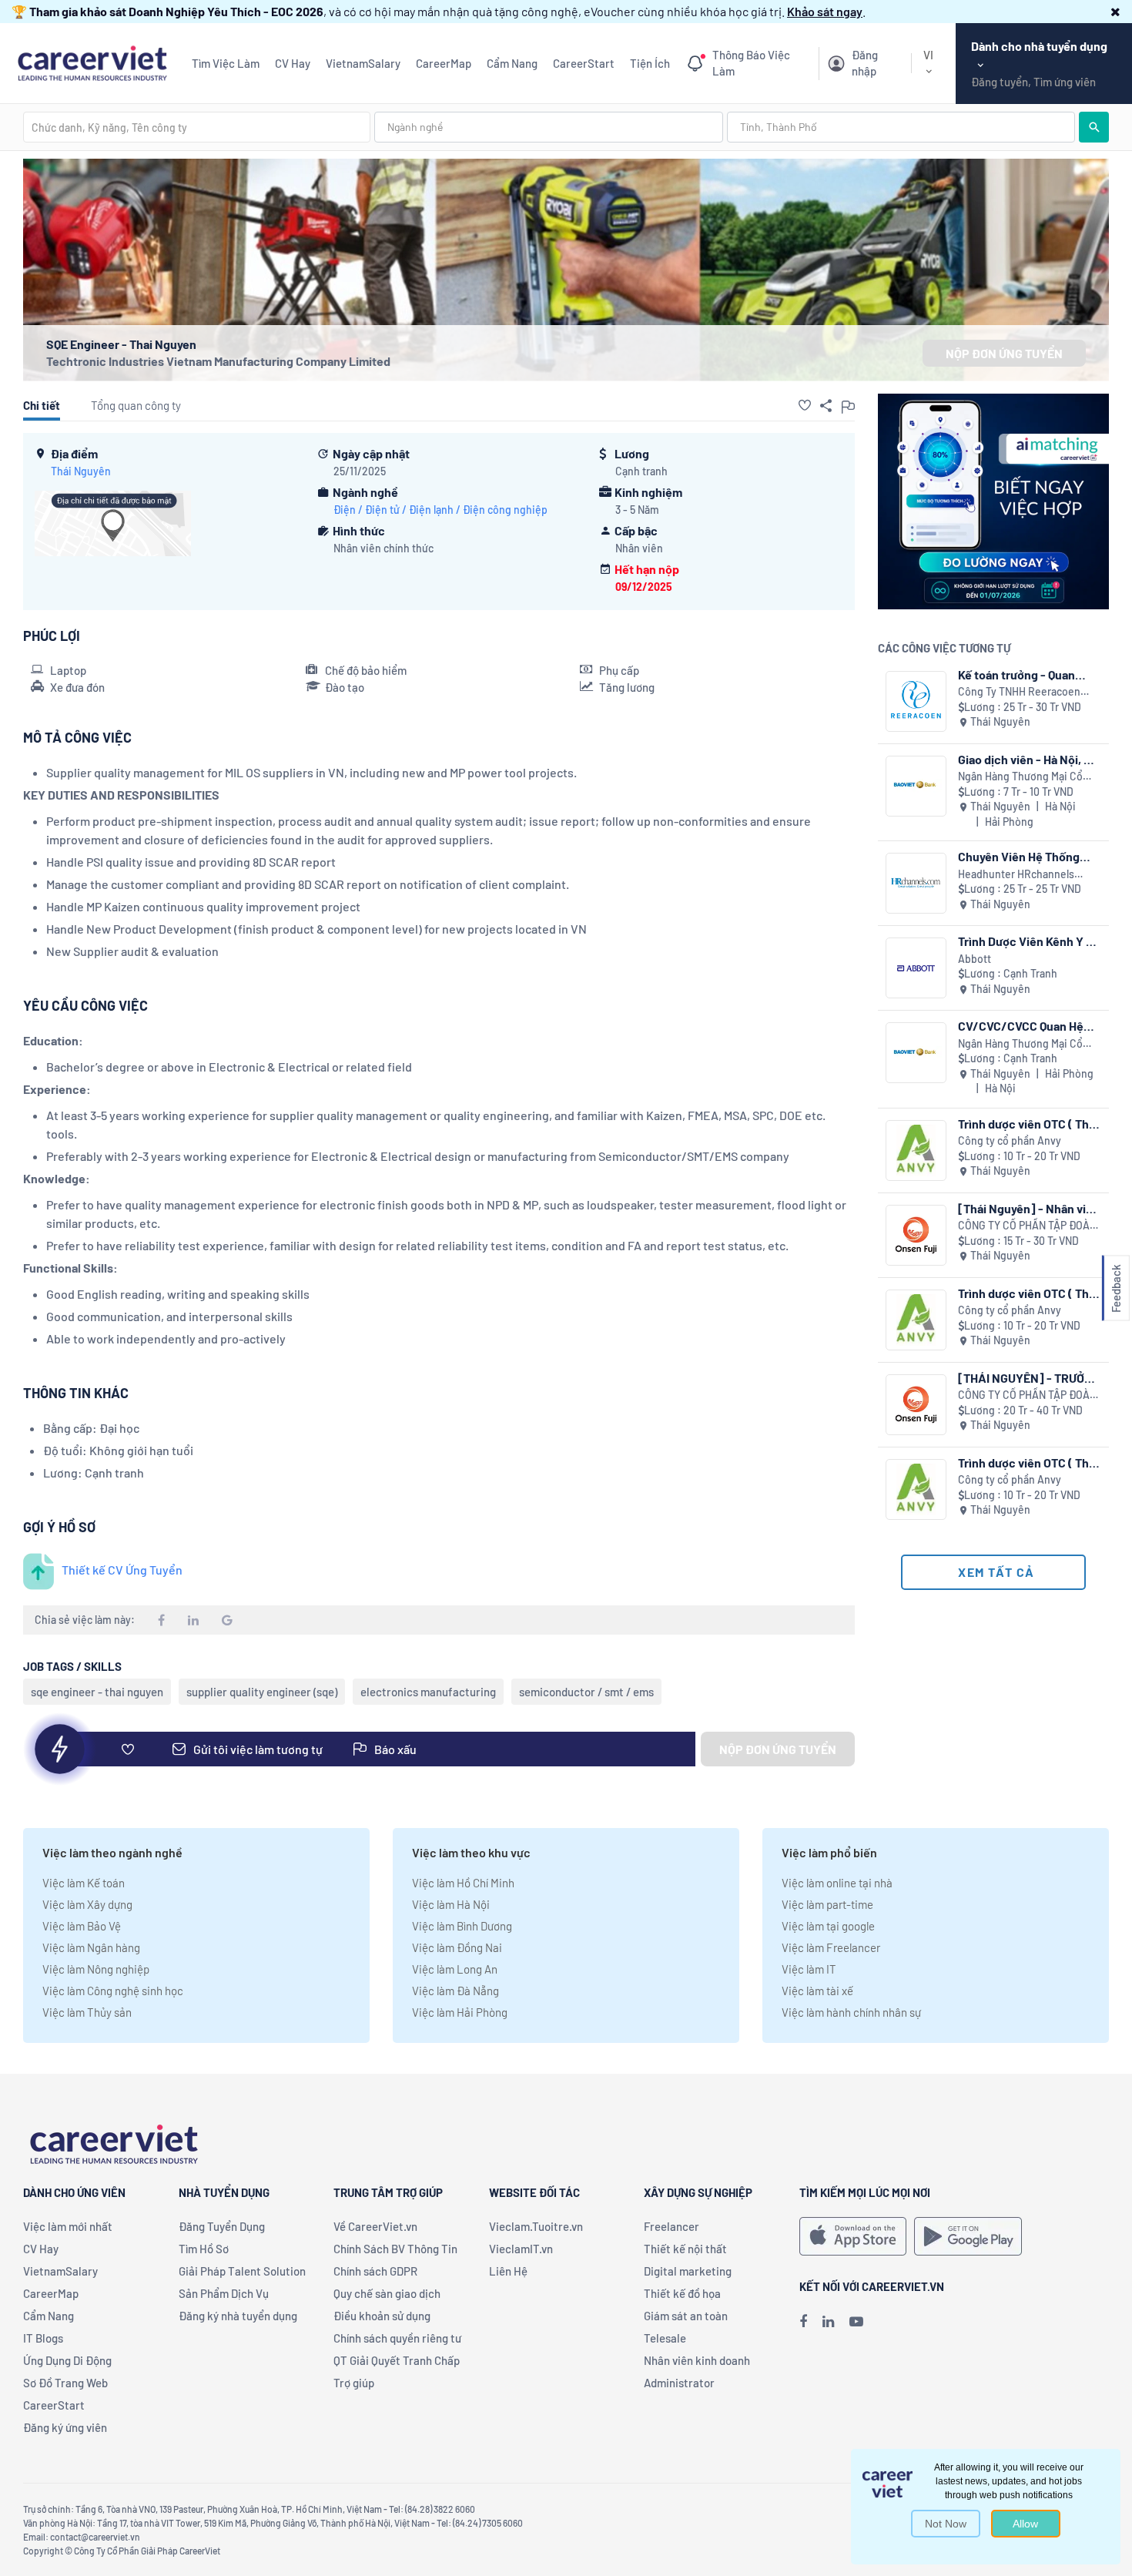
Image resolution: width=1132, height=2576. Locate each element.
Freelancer (671, 2226)
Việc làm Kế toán (84, 1883)
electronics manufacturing (428, 1692)
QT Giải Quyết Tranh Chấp (397, 2360)
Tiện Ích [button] (650, 63)
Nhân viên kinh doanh (697, 2360)
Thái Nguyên (81, 471)
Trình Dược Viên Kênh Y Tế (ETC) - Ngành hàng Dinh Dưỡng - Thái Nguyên (1028, 941)
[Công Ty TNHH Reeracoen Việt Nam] (916, 701)
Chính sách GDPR (375, 2271)
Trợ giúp (354, 2383)
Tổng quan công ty (136, 405)
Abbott (975, 959)
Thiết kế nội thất (685, 2249)
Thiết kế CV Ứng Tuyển (122, 1570)
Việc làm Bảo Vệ (82, 1926)
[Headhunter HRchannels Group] (916, 883)
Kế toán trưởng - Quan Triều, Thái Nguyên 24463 (1027, 674)
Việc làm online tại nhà (837, 1883)
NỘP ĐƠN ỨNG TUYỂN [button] (1004, 353)
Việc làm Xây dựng (87, 1904)
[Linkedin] (828, 2321)
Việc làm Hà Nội (451, 1904)
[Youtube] (856, 2321)
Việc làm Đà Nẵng (455, 1991)
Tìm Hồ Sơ (204, 2249)
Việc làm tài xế (817, 1991)
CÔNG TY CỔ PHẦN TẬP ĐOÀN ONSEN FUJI (1027, 1226)
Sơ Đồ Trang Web (65, 2383)
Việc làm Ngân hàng (91, 1947)
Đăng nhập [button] (865, 63)
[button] (1115, 11)
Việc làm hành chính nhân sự (851, 2012)
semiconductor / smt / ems (586, 1692)
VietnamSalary (363, 63)
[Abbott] (916, 968)
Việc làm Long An (455, 1969)
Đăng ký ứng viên (65, 2427)
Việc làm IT (809, 1969)
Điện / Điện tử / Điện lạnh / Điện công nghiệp (440, 510)
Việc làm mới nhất (68, 2226)
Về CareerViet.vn (375, 2226)
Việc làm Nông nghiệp (96, 1969)
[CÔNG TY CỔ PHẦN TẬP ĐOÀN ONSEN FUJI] (916, 1235)
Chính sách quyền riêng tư (397, 2338)
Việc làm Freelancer (831, 1947)
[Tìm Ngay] (1094, 127)
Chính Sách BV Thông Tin (395, 2249)
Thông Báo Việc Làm (751, 63)
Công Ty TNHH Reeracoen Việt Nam (1019, 692)
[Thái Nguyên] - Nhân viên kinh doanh (1029, 1208)
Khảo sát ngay (825, 11)
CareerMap (444, 63)
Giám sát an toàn (686, 2316)
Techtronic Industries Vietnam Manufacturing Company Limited (218, 361)
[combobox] (197, 127)
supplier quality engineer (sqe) (262, 1692)
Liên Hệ (508, 2271)
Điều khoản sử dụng (382, 2316)
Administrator (679, 2383)
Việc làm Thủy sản (87, 2012)
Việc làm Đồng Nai (457, 1947)
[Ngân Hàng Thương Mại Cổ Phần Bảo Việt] (916, 786)
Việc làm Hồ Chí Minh (463, 1883)
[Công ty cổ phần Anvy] (916, 1150)
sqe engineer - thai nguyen (97, 1692)
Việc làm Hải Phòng (460, 2012)
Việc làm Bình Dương (462, 1926)
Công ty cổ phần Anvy (1010, 1140)
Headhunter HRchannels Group (1016, 875)
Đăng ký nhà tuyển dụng (238, 2316)
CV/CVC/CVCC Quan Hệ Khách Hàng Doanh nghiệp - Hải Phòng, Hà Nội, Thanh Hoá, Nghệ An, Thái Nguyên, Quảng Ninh (1029, 1026)
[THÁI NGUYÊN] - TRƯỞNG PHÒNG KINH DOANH (1029, 1378)
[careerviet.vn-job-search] (853, 2236)
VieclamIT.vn (521, 2249)
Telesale (665, 2338)
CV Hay (293, 63)
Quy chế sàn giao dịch (387, 2293)
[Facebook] (803, 2321)
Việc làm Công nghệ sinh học (113, 1991)
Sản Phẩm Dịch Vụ (224, 2293)
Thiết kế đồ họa (682, 2293)
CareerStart (584, 63)
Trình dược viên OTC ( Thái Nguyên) (1028, 1124)
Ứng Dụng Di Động (67, 2360)
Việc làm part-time (827, 1904)
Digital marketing (688, 2271)
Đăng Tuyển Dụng (222, 2226)
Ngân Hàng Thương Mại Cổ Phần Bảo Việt (1020, 777)
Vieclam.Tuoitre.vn (536, 2226)
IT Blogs (43, 2338)
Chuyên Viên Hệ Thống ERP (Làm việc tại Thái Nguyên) (1019, 856)
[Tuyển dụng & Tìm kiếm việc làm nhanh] (92, 61)
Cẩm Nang (512, 63)
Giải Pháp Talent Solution (242, 2271)
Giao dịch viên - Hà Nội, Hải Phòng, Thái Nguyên (1029, 759)
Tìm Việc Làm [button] (226, 63)
